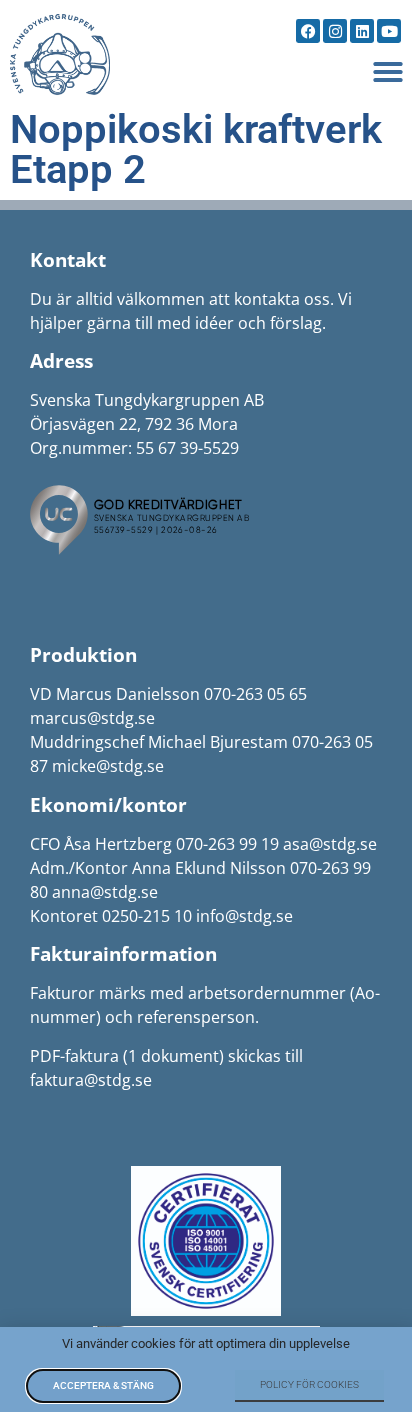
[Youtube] (389, 31)
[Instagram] (335, 31)
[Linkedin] (362, 31)
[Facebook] (308, 31)
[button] (388, 72)
